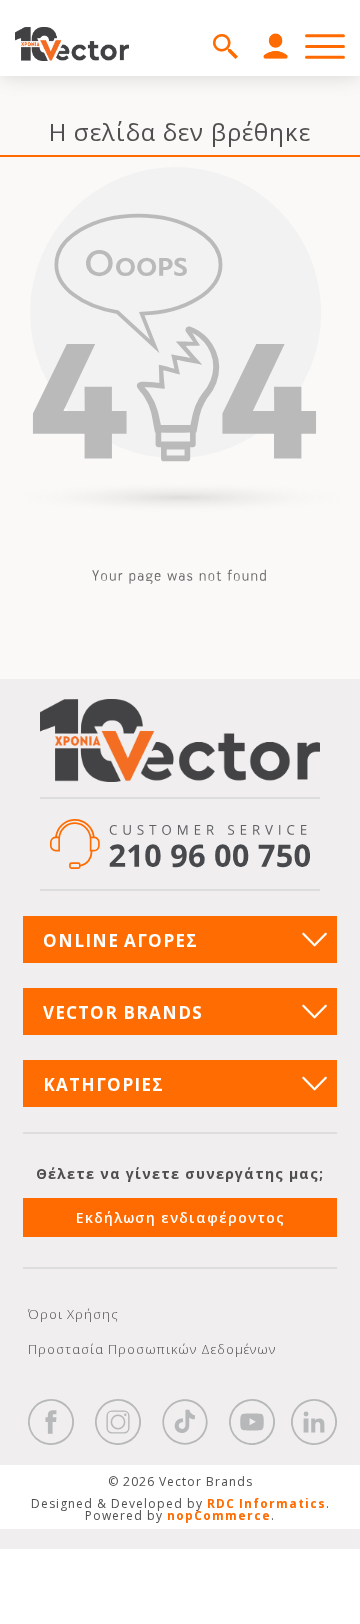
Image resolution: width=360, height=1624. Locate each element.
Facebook (51, 1422)
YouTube (252, 1422)
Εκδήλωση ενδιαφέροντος (180, 1217)
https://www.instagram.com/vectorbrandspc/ (118, 1422)
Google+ (314, 1422)
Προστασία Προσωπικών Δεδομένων (152, 1349)
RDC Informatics (266, 1503)
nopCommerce (219, 1515)
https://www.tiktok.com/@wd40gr (185, 1422)
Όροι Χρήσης (73, 1314)
